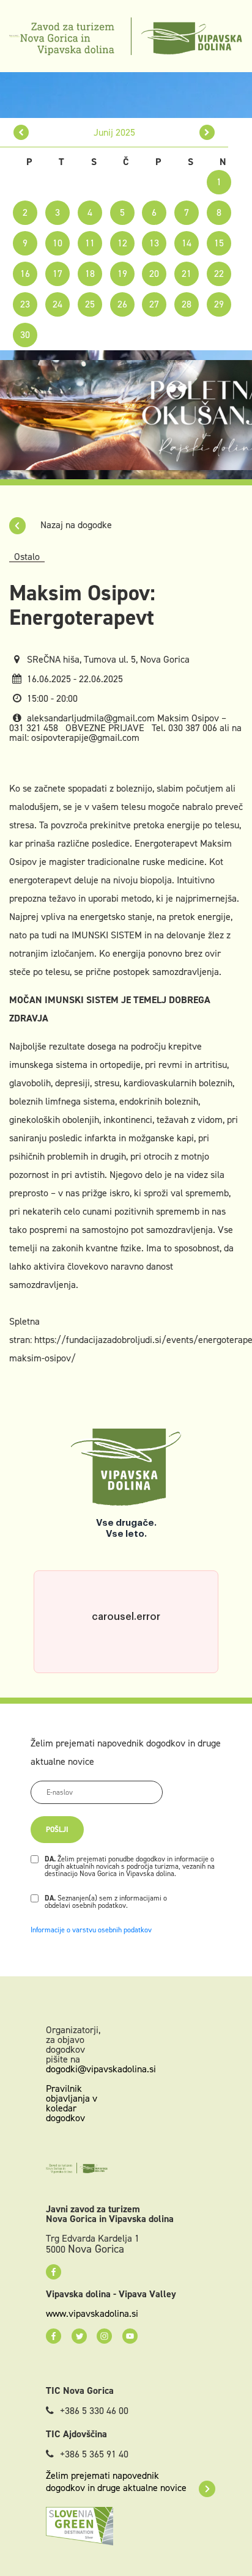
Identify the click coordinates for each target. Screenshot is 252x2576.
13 (154, 243)
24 (57, 304)
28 (187, 304)
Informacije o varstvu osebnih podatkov (91, 1930)
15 (219, 243)
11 (90, 243)
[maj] (21, 132)
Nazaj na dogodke (75, 525)
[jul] (207, 132)
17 (57, 274)
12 (122, 243)
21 (187, 274)
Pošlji (57, 1830)
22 (219, 274)
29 (219, 304)
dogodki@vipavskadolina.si (101, 2069)
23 (25, 304)
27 (154, 304)
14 (187, 243)
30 (25, 335)
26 (122, 304)
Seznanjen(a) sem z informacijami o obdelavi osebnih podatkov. (106, 1902)
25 (90, 304)
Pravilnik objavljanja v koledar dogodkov (72, 2103)
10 (57, 243)
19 (122, 274)
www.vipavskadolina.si (92, 2314)
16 (25, 274)
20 (154, 274)
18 (90, 274)
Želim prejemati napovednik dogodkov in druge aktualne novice (116, 2482)
